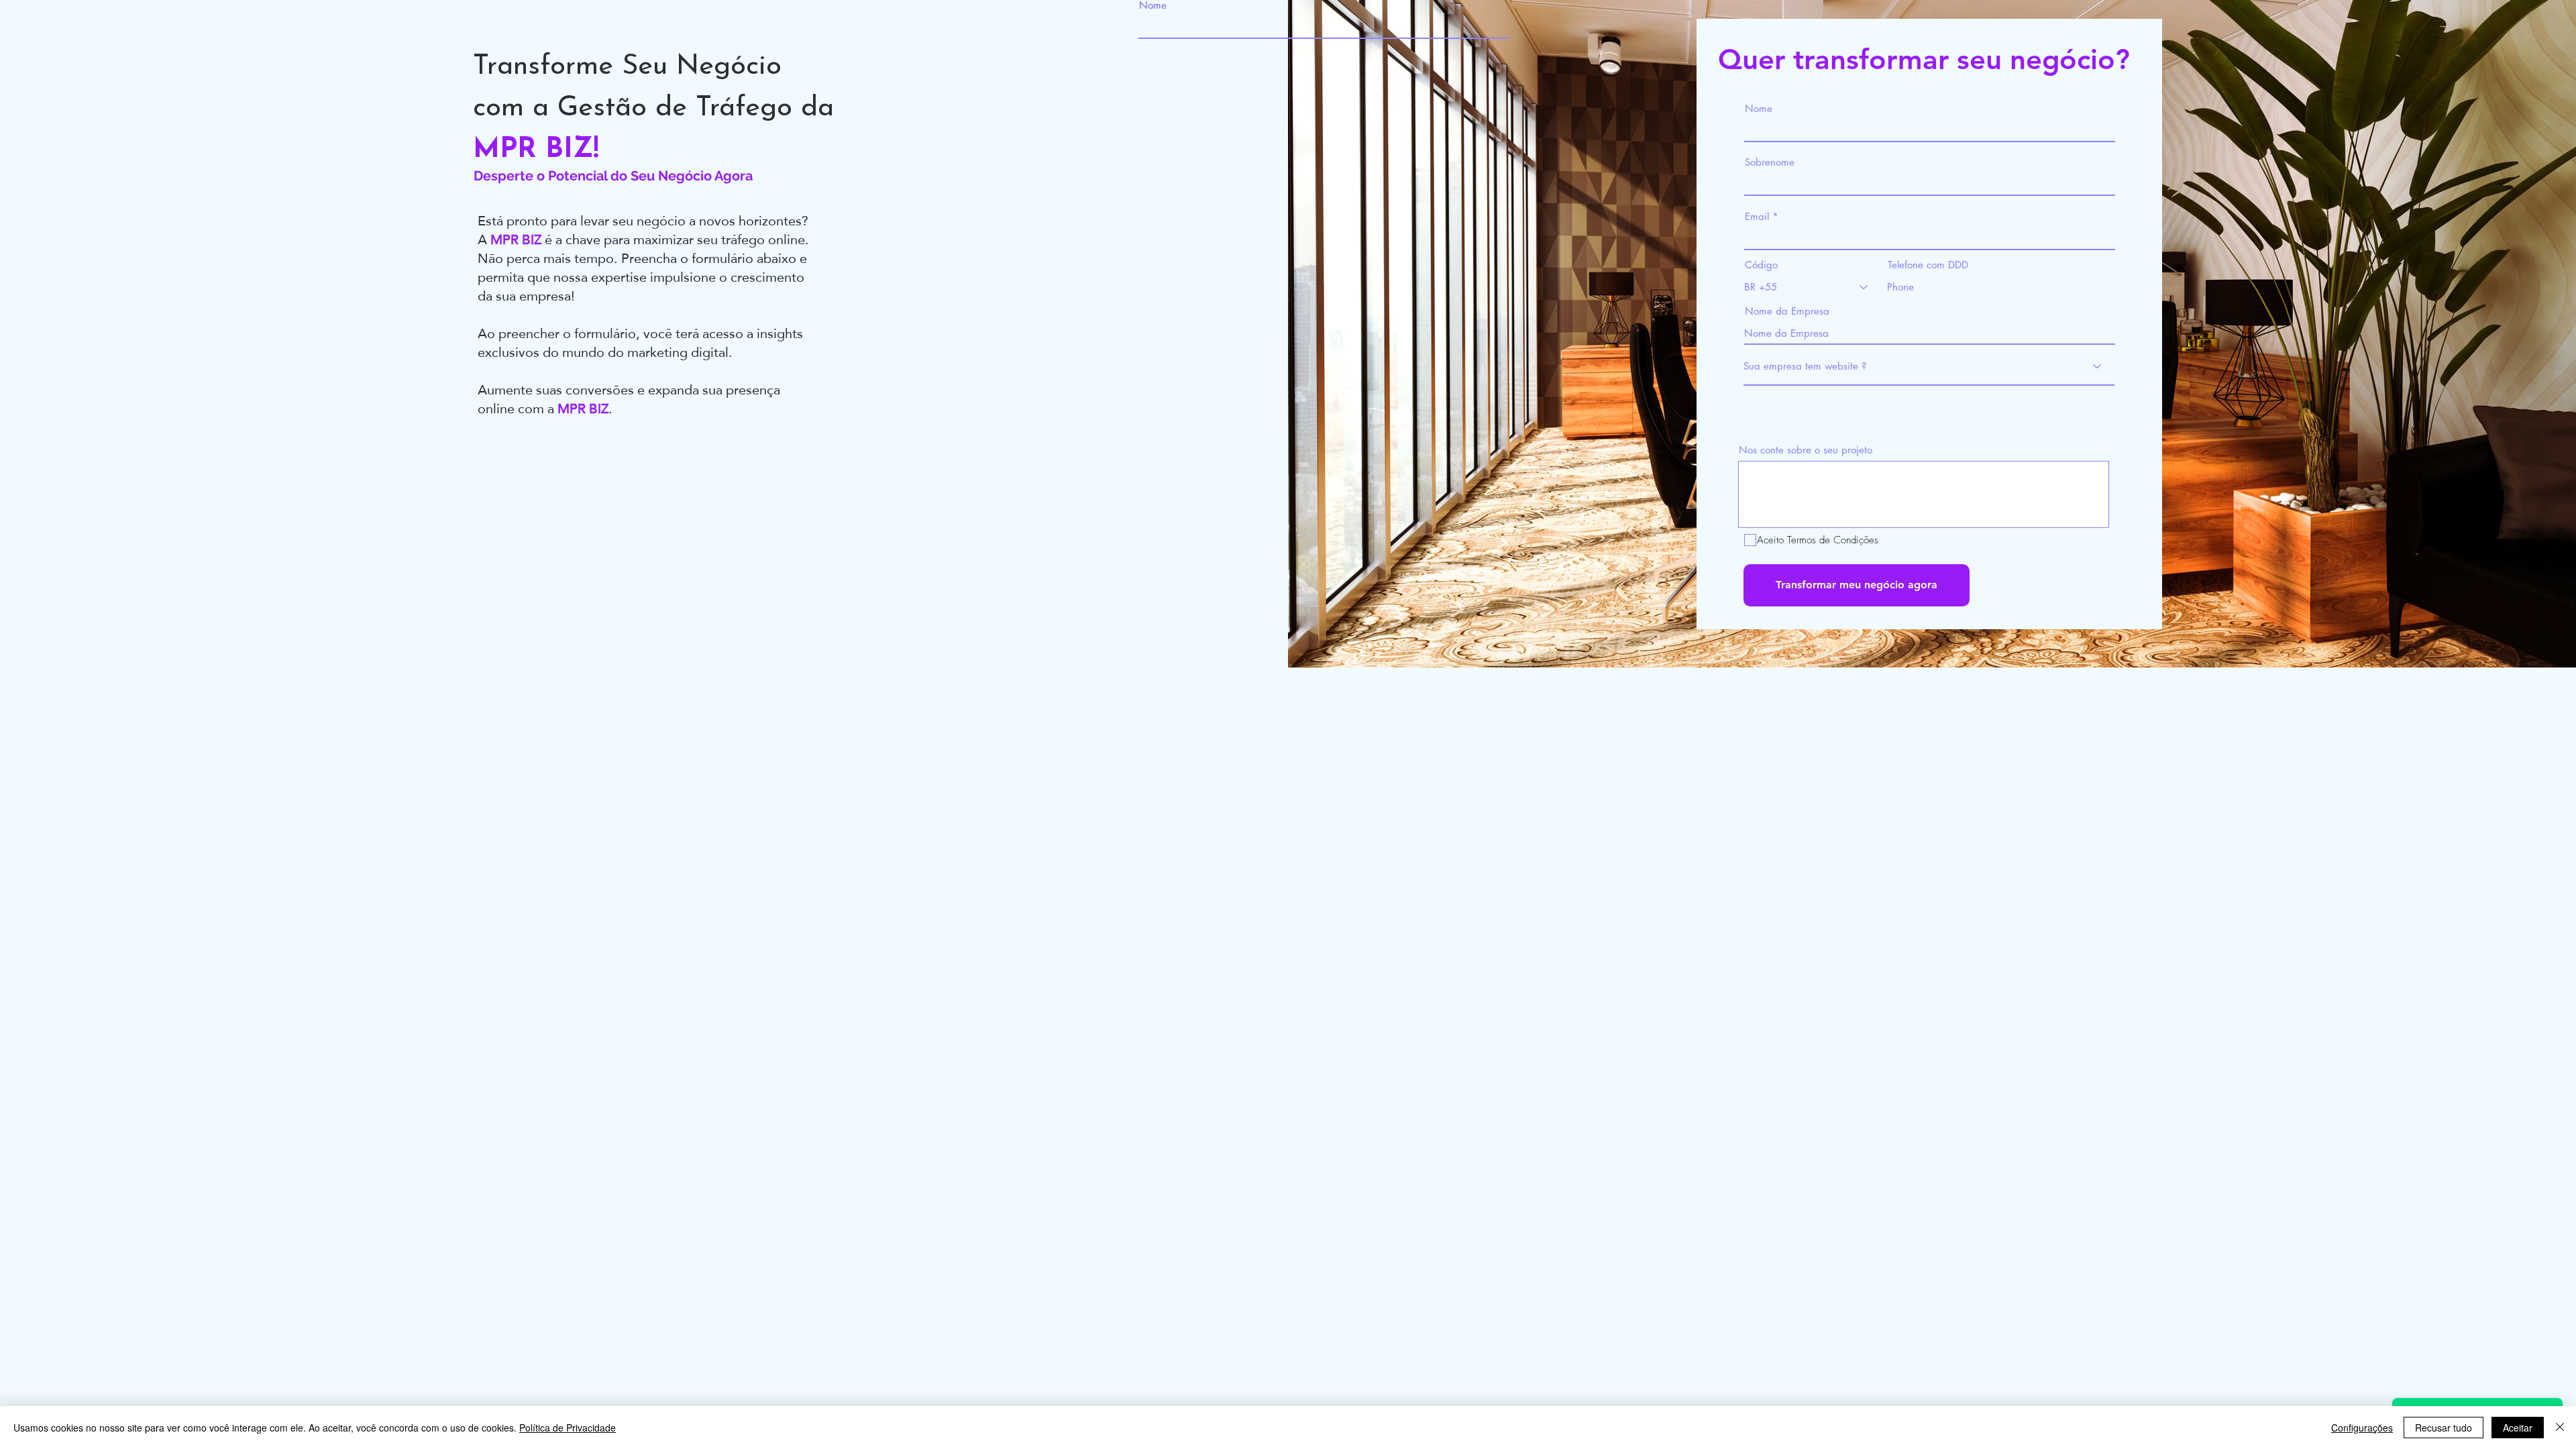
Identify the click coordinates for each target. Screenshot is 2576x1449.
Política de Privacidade (568, 1428)
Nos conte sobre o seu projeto (1806, 450)
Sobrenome (1770, 162)
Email (1757, 216)
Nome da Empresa (1787, 311)
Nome (1153, 5)
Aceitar (2518, 1428)
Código (1761, 265)
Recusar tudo (2444, 1428)
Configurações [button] (2362, 1428)
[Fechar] (2560, 1428)
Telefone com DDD (1928, 265)
